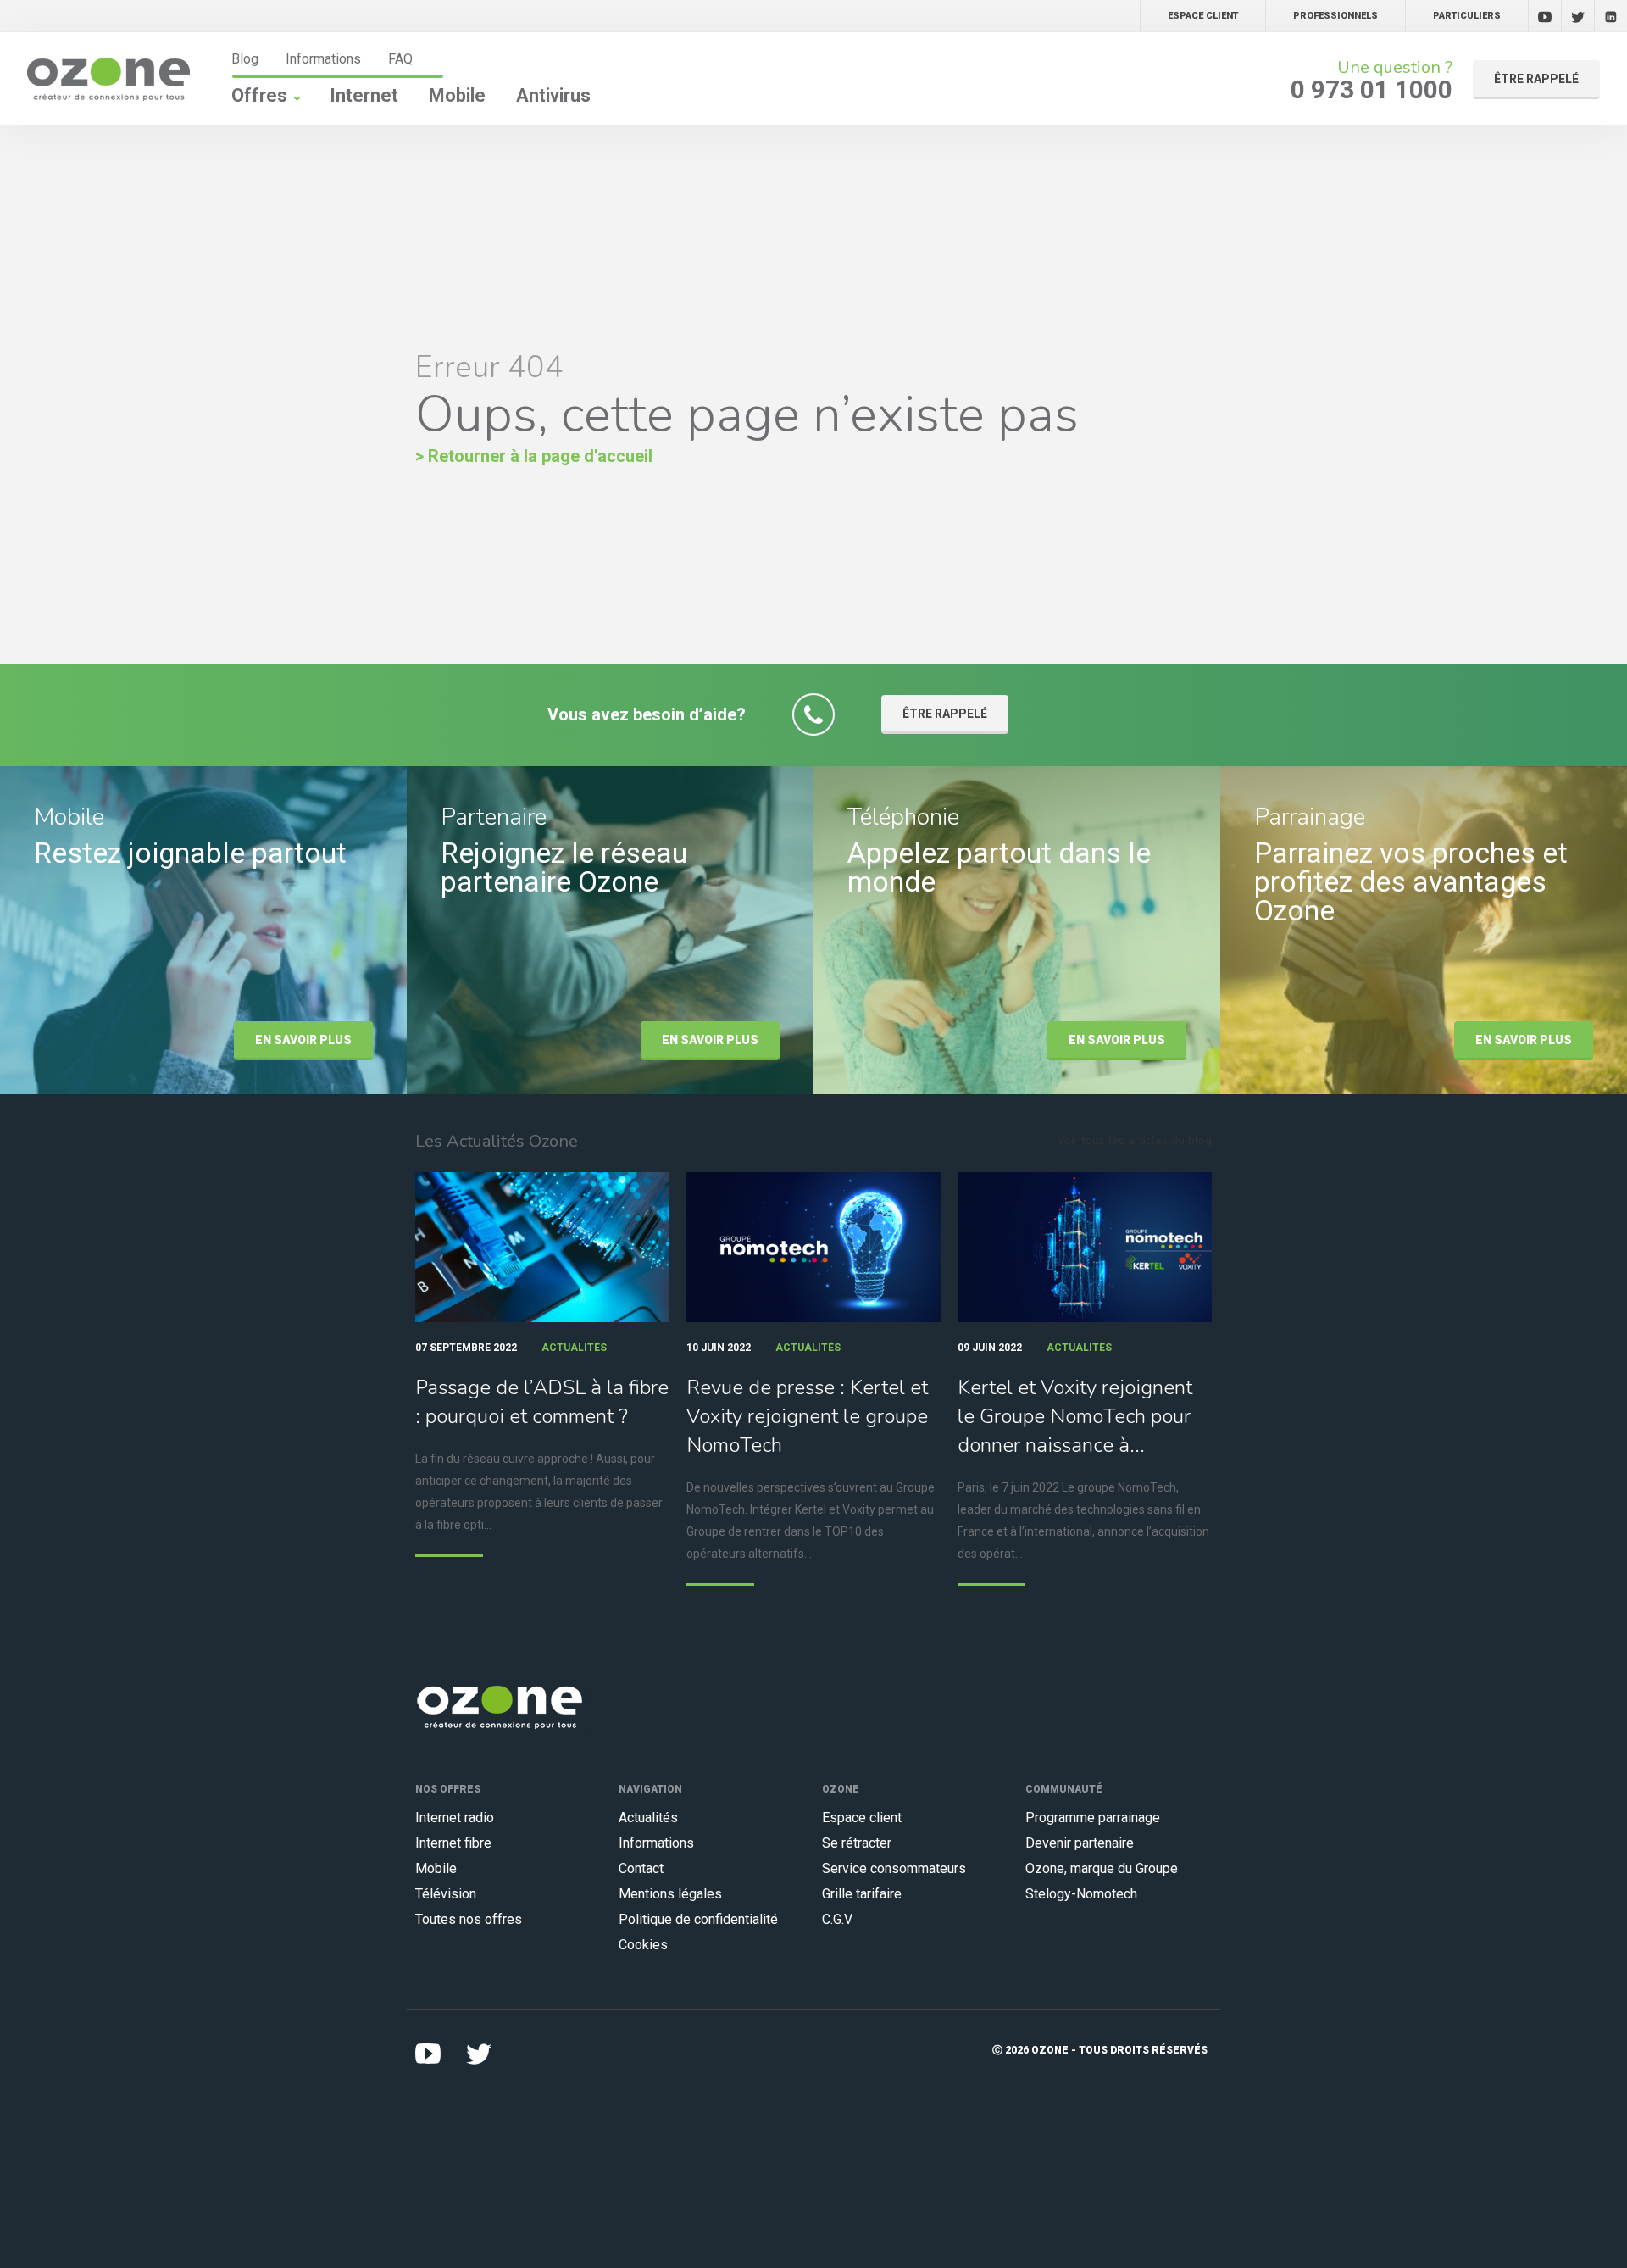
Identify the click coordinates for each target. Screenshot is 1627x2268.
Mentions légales (670, 1894)
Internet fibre (453, 1843)
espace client (1203, 16)
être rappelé (1536, 79)
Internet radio (455, 1818)
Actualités (648, 1818)
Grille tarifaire (862, 1894)
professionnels (1335, 16)
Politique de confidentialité (698, 1919)
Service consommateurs (894, 1868)
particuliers (1467, 16)
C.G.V (837, 1919)
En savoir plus (303, 1040)
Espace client (862, 1818)
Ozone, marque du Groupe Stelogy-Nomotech (1102, 1881)
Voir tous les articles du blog (1134, 1140)
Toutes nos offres (469, 1919)
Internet (364, 95)
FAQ (400, 59)
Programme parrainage (1093, 1818)
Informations (323, 59)
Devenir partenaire (1080, 1843)
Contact (641, 1868)
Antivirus (553, 95)
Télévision (446, 1894)
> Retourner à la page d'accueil (534, 456)
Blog (245, 59)
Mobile (457, 95)
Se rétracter (857, 1843)
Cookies (643, 1945)
